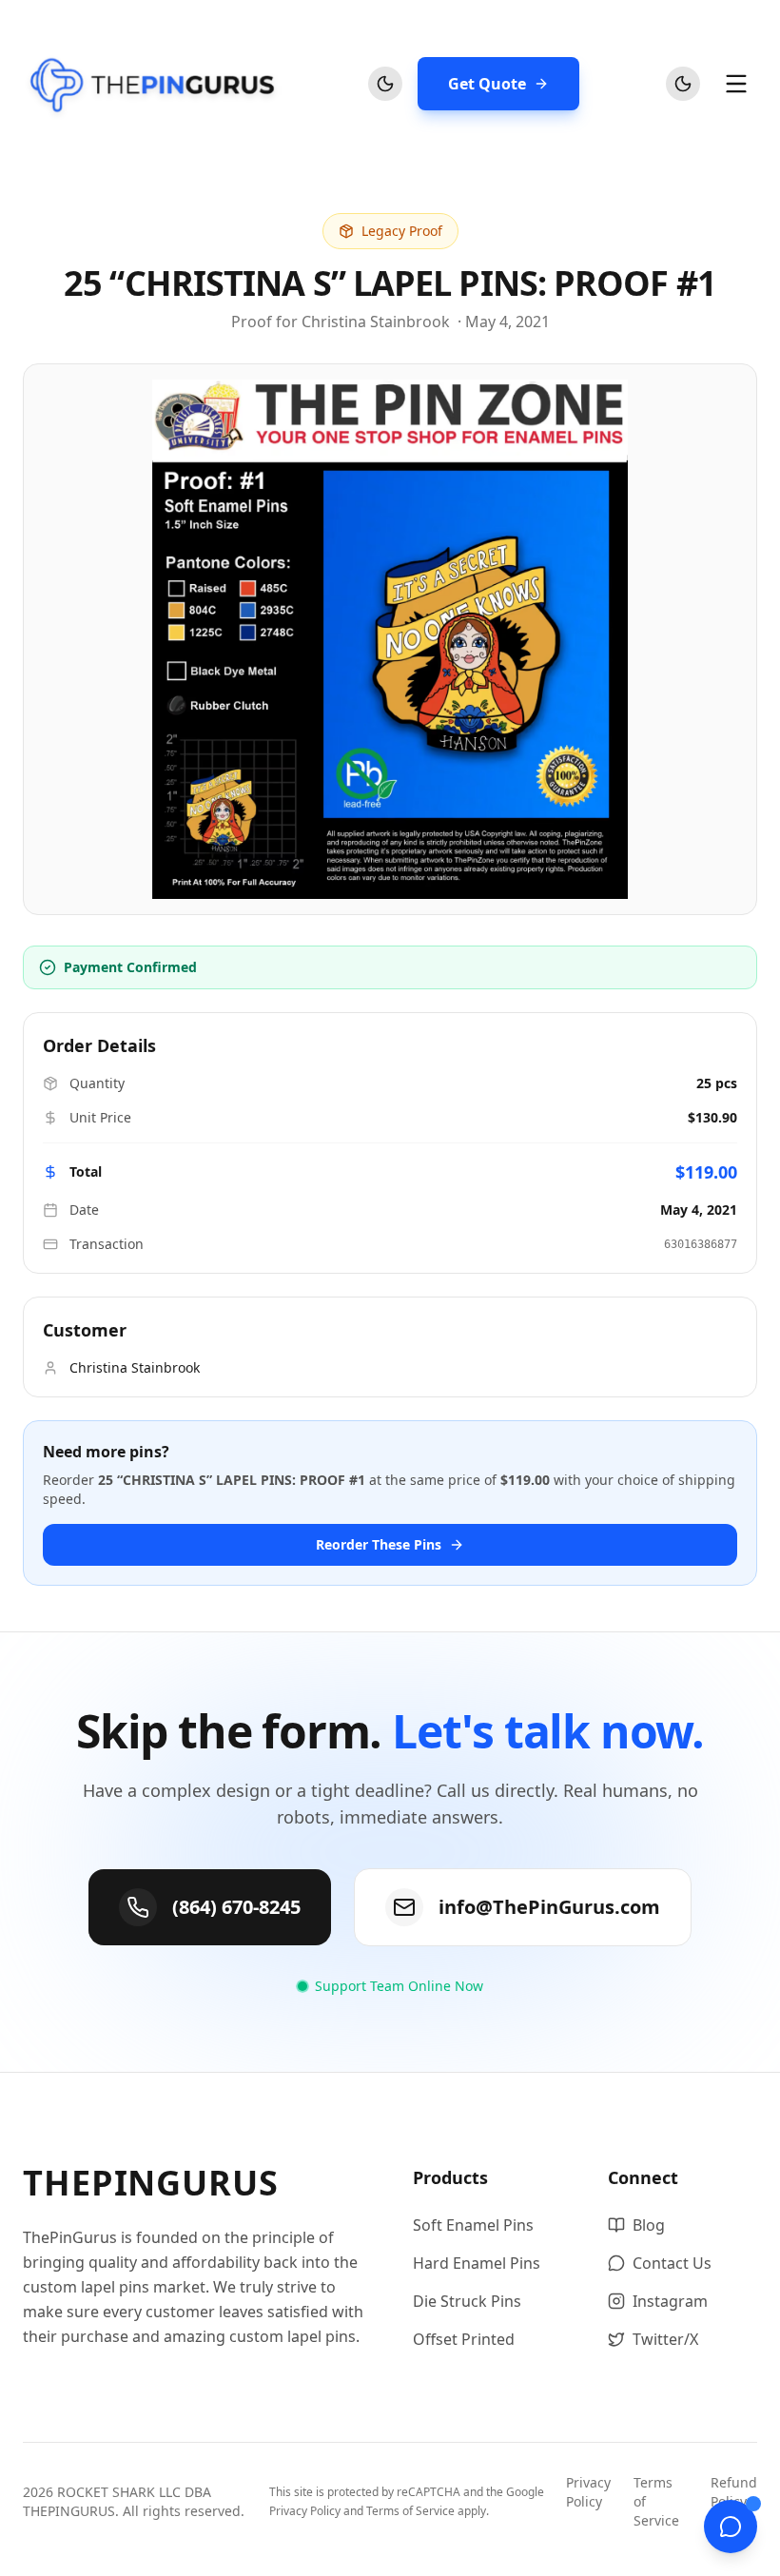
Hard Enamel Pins (477, 2263)
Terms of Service (410, 2511)
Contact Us (672, 2263)
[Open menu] (736, 84)
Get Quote (487, 84)
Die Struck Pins (467, 2301)
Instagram (670, 2301)
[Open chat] (731, 2527)
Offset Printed (464, 2339)
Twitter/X (665, 2339)
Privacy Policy (305, 2511)
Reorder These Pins (379, 1544)
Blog (649, 2225)
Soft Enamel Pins (473, 2225)
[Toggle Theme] (385, 84)
